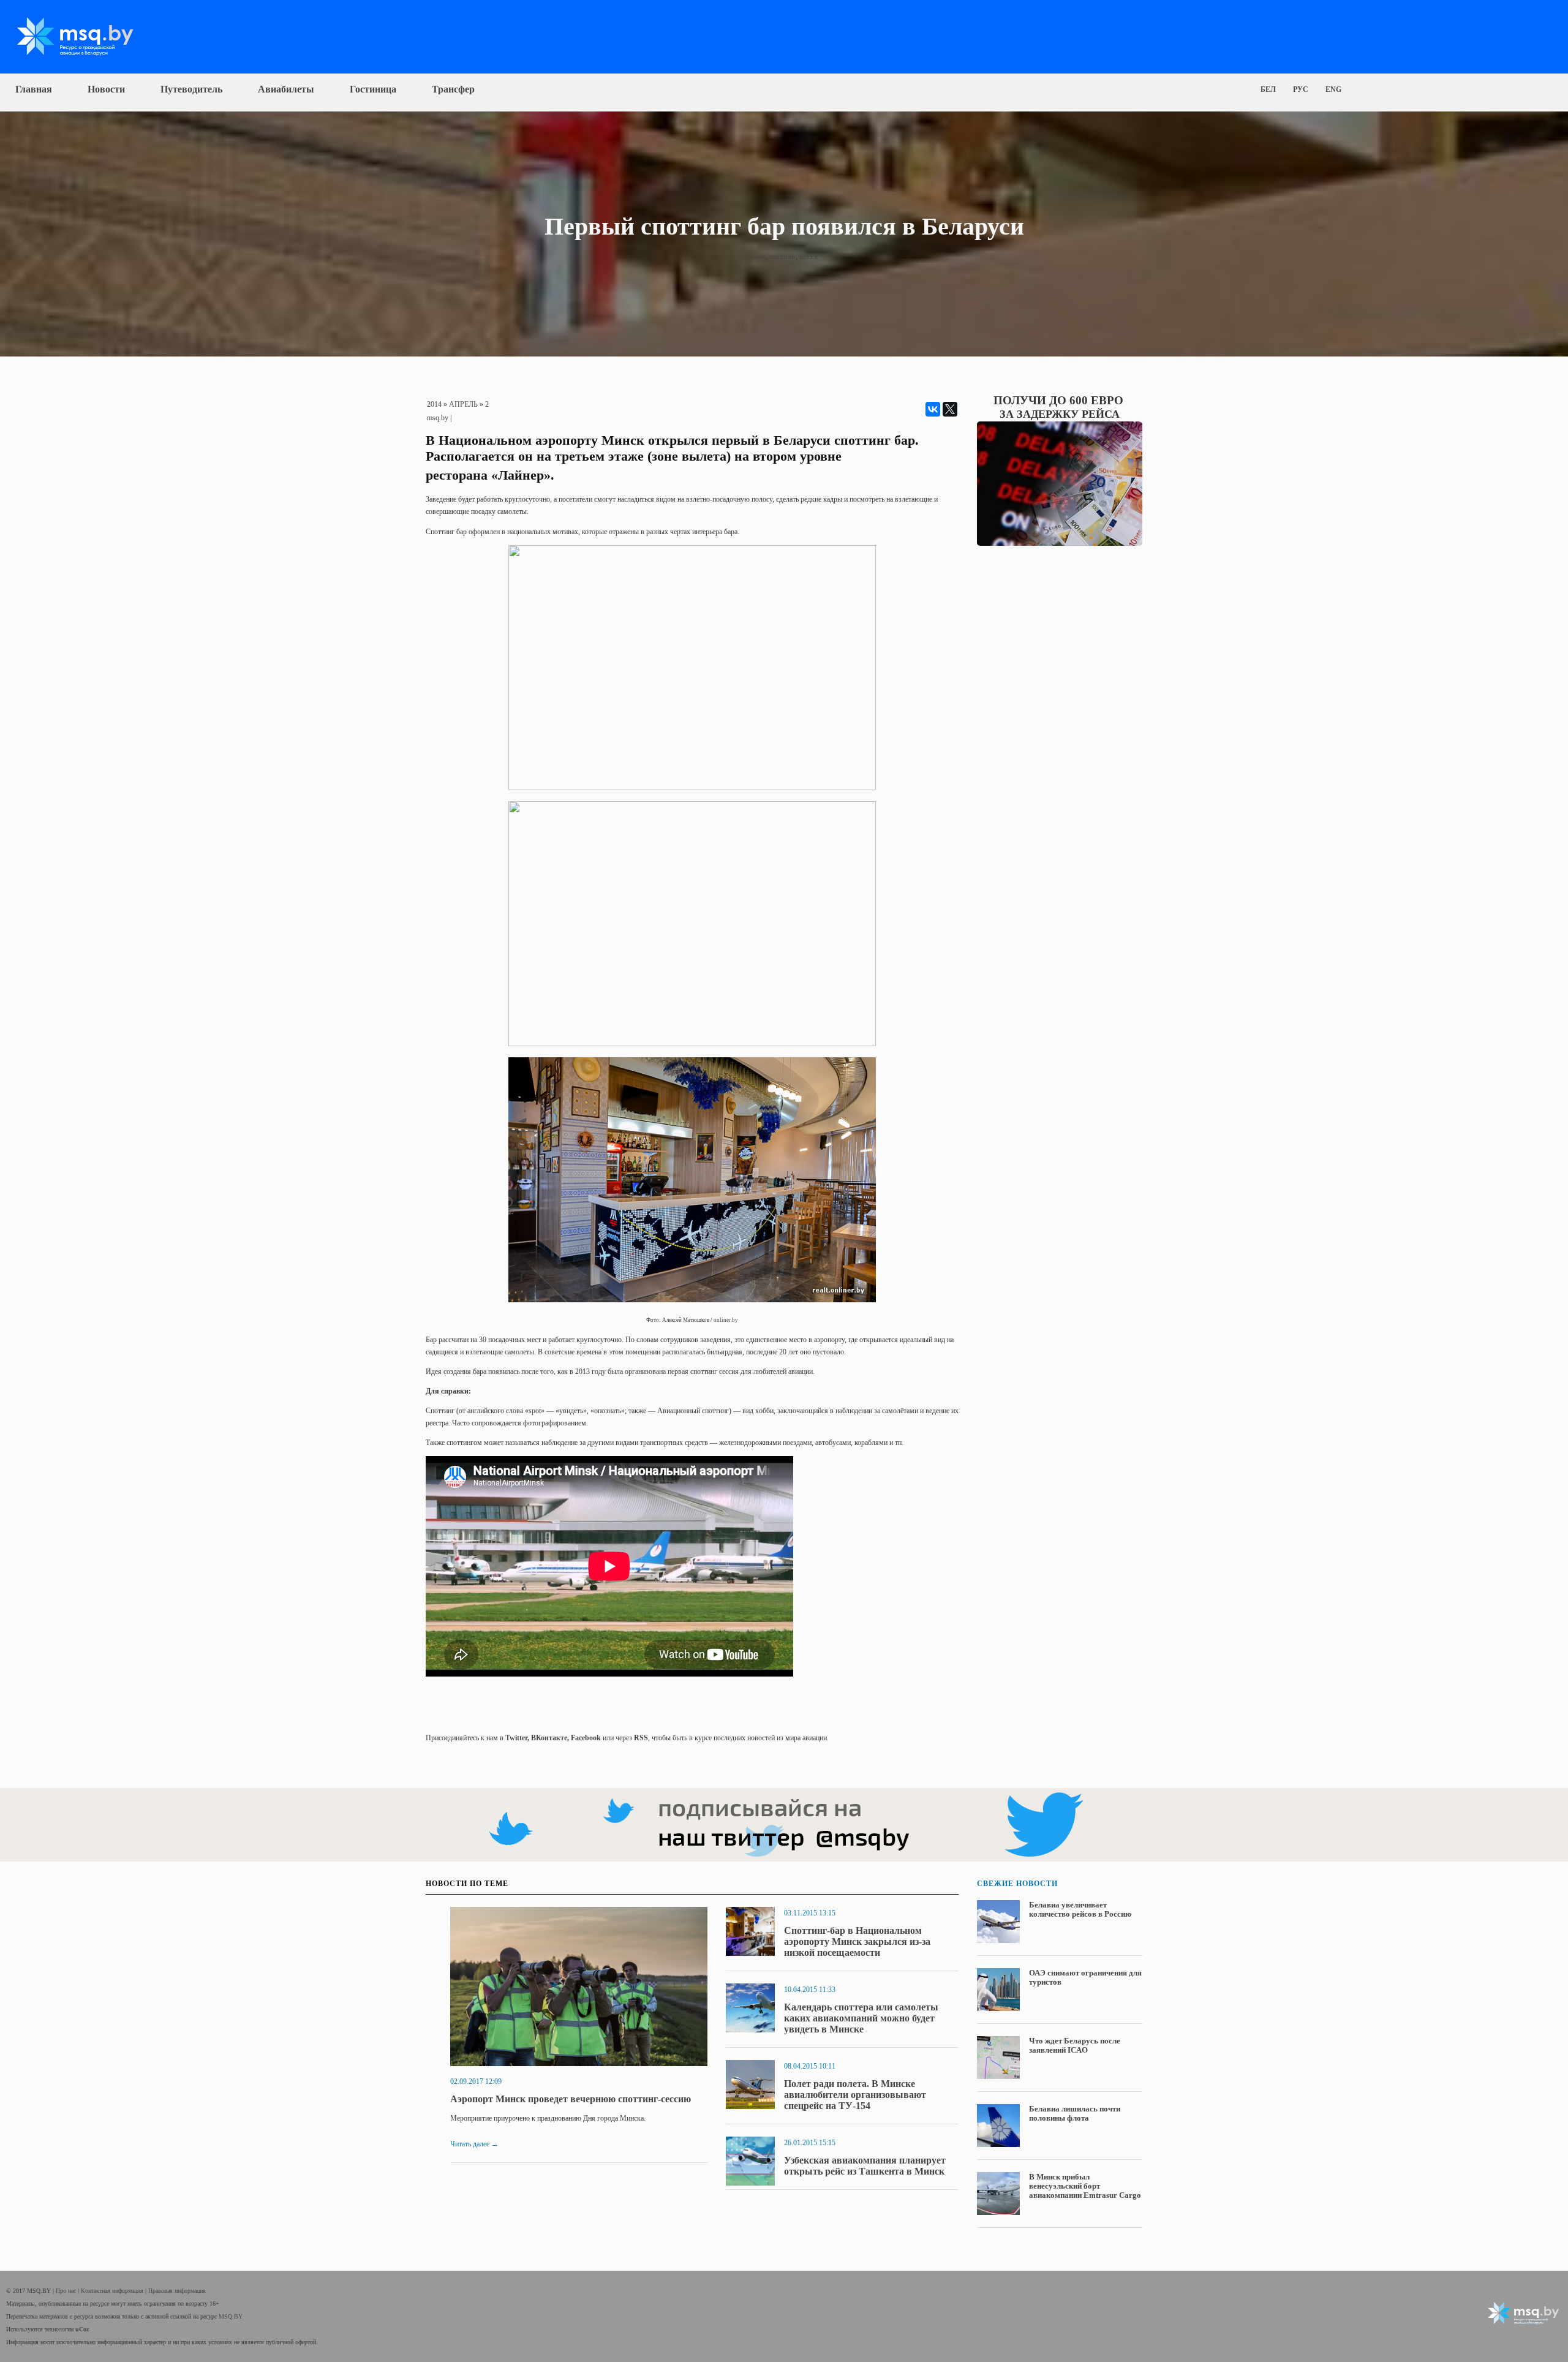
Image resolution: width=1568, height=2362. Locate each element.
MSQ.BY (231, 2316)
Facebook (586, 1738)
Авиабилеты (286, 89)
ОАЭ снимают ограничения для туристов (1085, 1977)
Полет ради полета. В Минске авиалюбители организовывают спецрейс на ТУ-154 (855, 2095)
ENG (1333, 89)
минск (809, 257)
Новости (106, 89)
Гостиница (373, 89)
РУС (1301, 89)
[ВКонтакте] (933, 409)
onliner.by (726, 1320)
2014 (434, 404)
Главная (34, 89)
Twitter (516, 1738)
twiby (758, 257)
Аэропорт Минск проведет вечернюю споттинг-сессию (571, 2099)
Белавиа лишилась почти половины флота (1075, 2113)
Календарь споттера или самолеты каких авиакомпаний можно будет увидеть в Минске (861, 2018)
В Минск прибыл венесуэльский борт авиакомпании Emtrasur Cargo (1085, 2186)
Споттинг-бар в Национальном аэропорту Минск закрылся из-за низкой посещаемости (857, 1941)
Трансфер (453, 89)
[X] (950, 409)
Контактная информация (113, 2291)
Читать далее (474, 2144)
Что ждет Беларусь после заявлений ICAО (1075, 2045)
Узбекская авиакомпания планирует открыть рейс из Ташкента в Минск (865, 2166)
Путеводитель (191, 89)
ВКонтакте (549, 1738)
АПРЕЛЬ (463, 404)
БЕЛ (1268, 89)
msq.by (438, 418)
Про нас (67, 2291)
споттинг (782, 257)
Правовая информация (177, 2291)
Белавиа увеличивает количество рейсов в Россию (1080, 1909)
